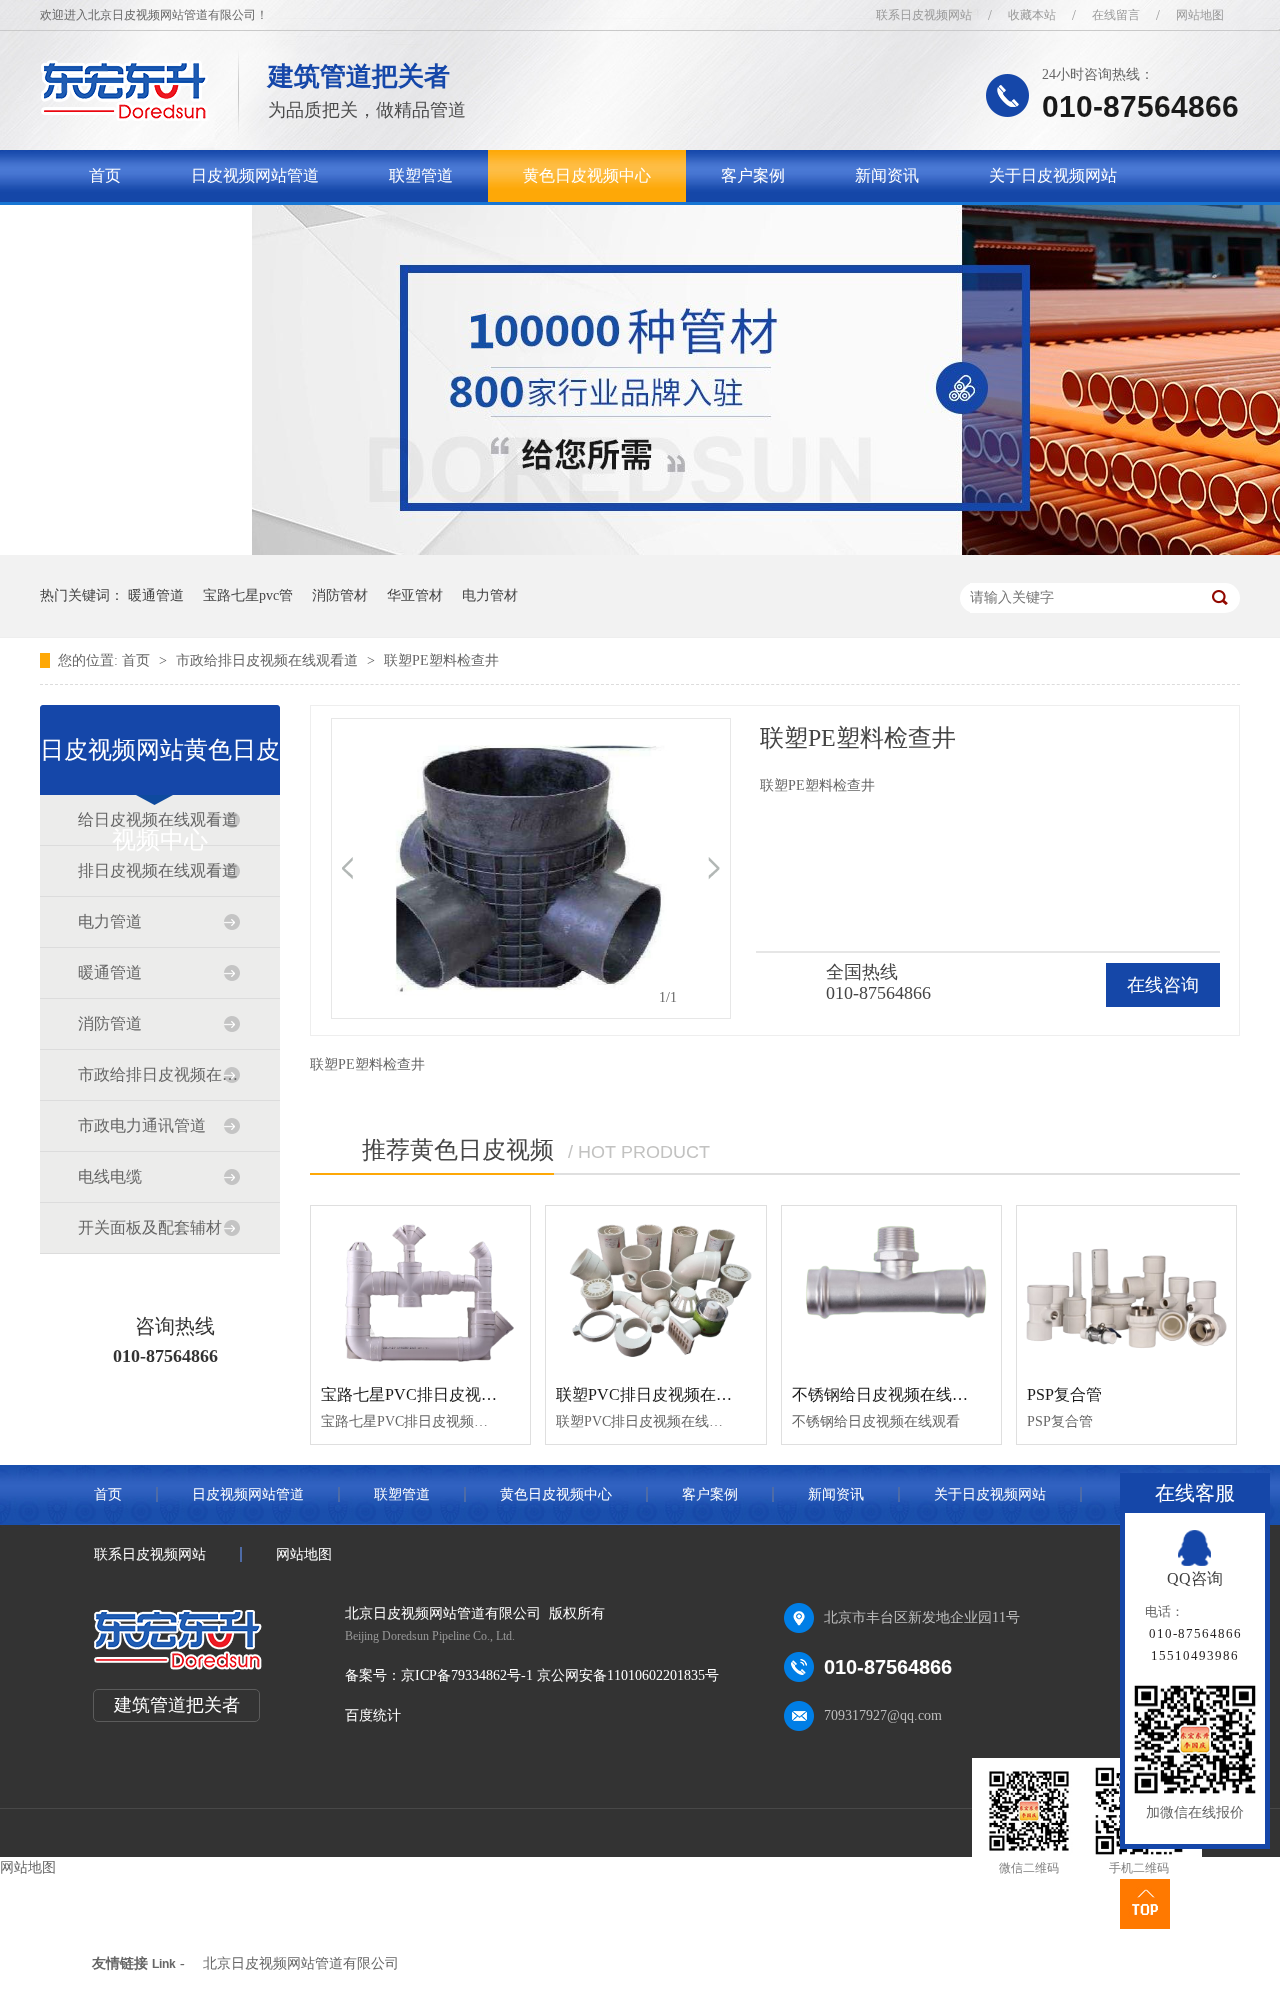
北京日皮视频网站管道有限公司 (301, 1963)
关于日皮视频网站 (1053, 175)
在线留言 (1116, 15)
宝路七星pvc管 (248, 595)
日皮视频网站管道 (255, 175)
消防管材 (340, 595)
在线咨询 (1163, 985)
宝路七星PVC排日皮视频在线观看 (441, 1394)
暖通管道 (156, 595)
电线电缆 (110, 1176)
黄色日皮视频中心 (587, 175)
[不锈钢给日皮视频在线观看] (891, 1288)
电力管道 (110, 921)
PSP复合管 (1064, 1394)
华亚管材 (415, 595)
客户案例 (753, 175)
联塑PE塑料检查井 (441, 660)
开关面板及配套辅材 (150, 1227)
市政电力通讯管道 (142, 1125)
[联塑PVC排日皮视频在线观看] (655, 1288)
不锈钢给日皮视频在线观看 (888, 1394)
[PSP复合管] (1126, 1288)
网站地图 (1200, 15)
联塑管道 (421, 175)
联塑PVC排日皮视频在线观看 (660, 1394)
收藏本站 (1032, 15)
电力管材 (490, 595)
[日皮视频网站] (124, 115)
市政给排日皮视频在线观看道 (269, 660)
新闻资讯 (887, 175)
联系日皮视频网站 (924, 15)
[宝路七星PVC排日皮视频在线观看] (420, 1288)
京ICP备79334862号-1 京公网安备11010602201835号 (560, 1675)
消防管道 (110, 1023)
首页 (105, 175)
